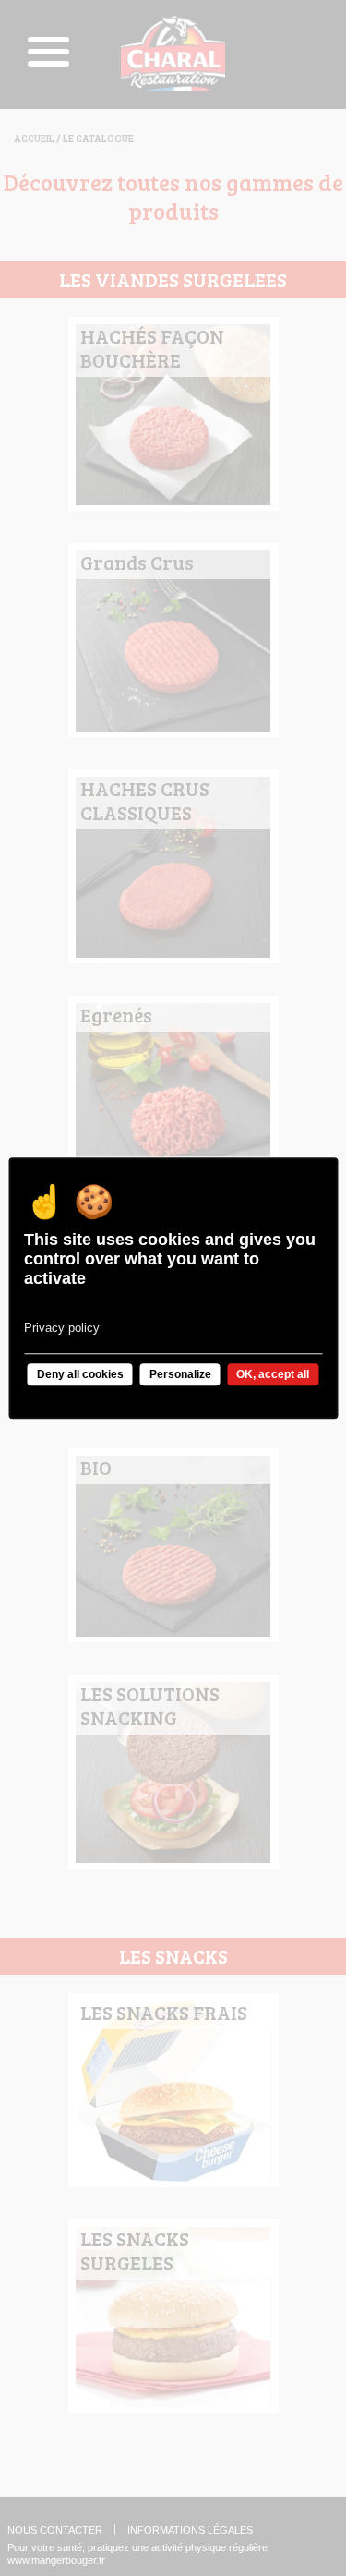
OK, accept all (273, 1374)
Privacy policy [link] (62, 1328)
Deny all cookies (80, 1374)
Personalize (180, 1374)
